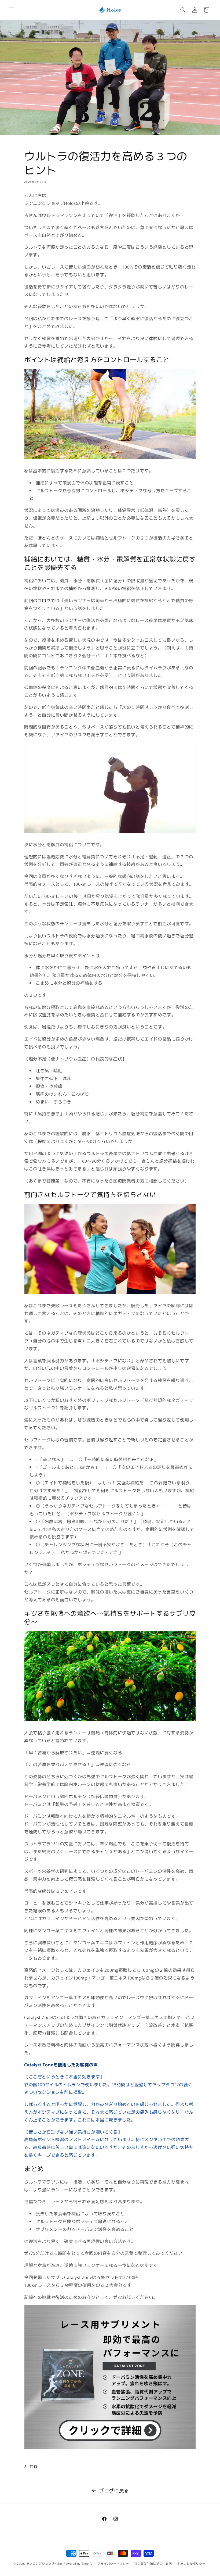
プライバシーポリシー (113, 2563)
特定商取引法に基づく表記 (153, 2563)
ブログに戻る (114, 2490)
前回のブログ (38, 600)
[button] (11, 10)
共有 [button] (33, 2466)
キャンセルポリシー (191, 2563)
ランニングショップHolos (45, 2563)
